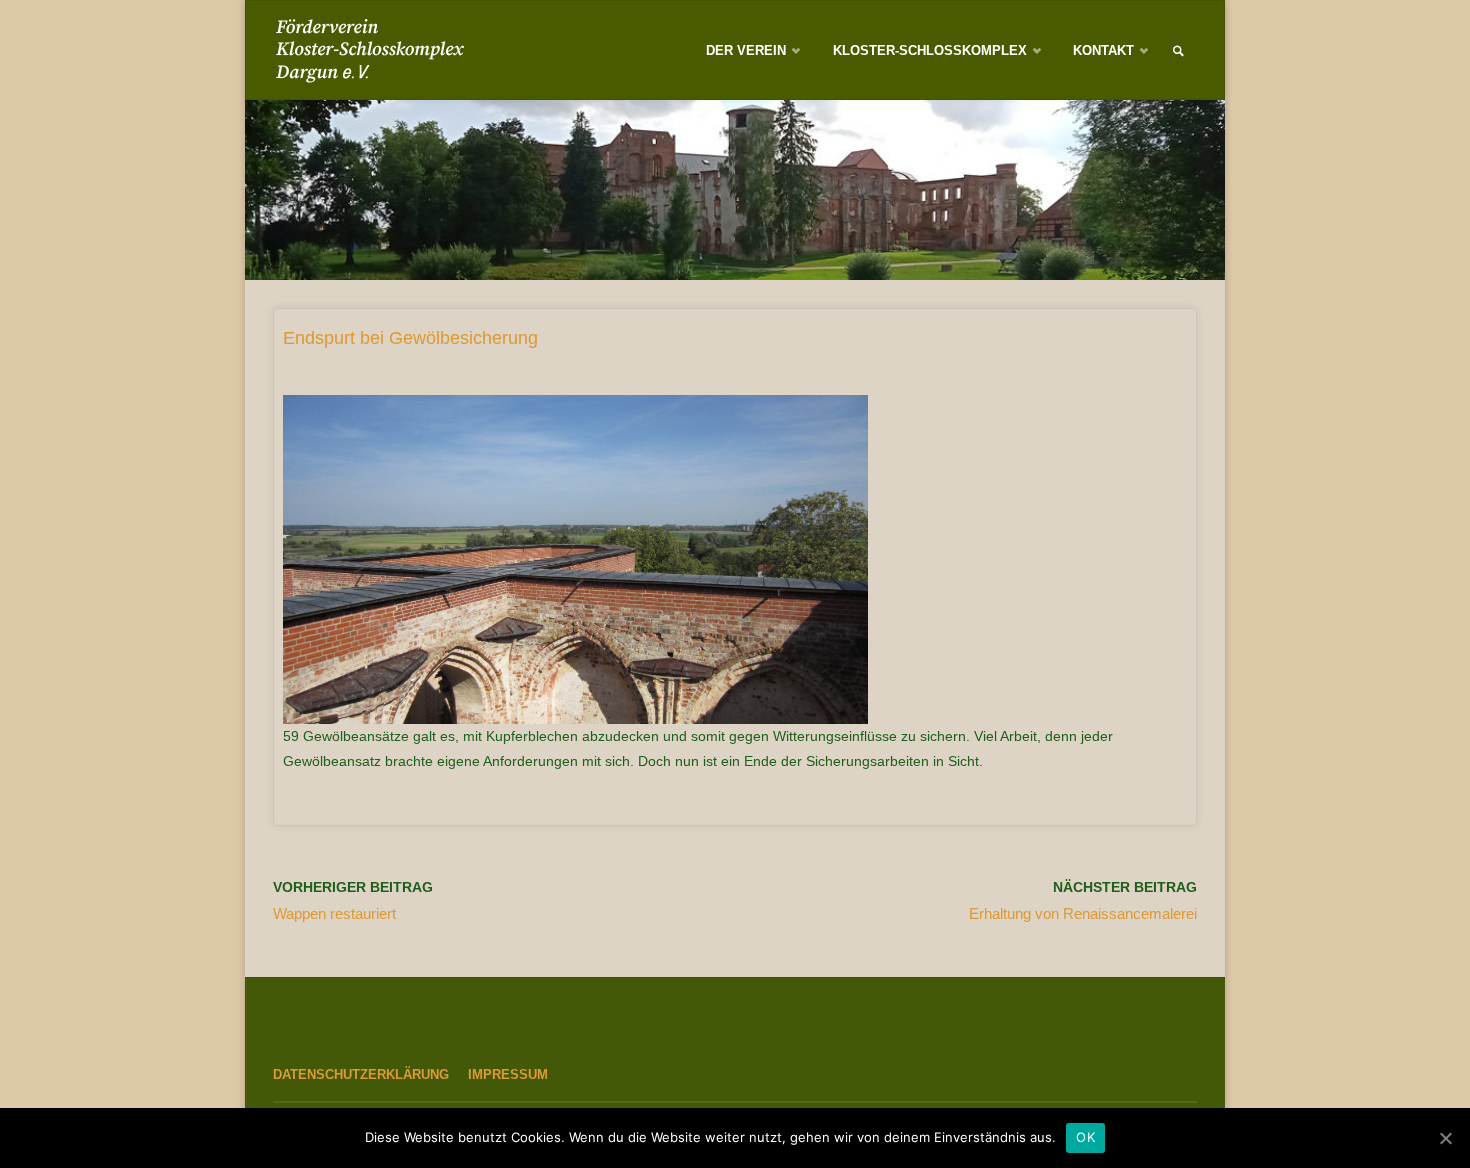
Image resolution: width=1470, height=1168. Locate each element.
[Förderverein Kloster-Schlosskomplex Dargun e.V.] (374, 51)
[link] (1178, 51)
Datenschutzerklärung (361, 1075)
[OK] (1445, 1138)
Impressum (508, 1075)
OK (1085, 1137)
